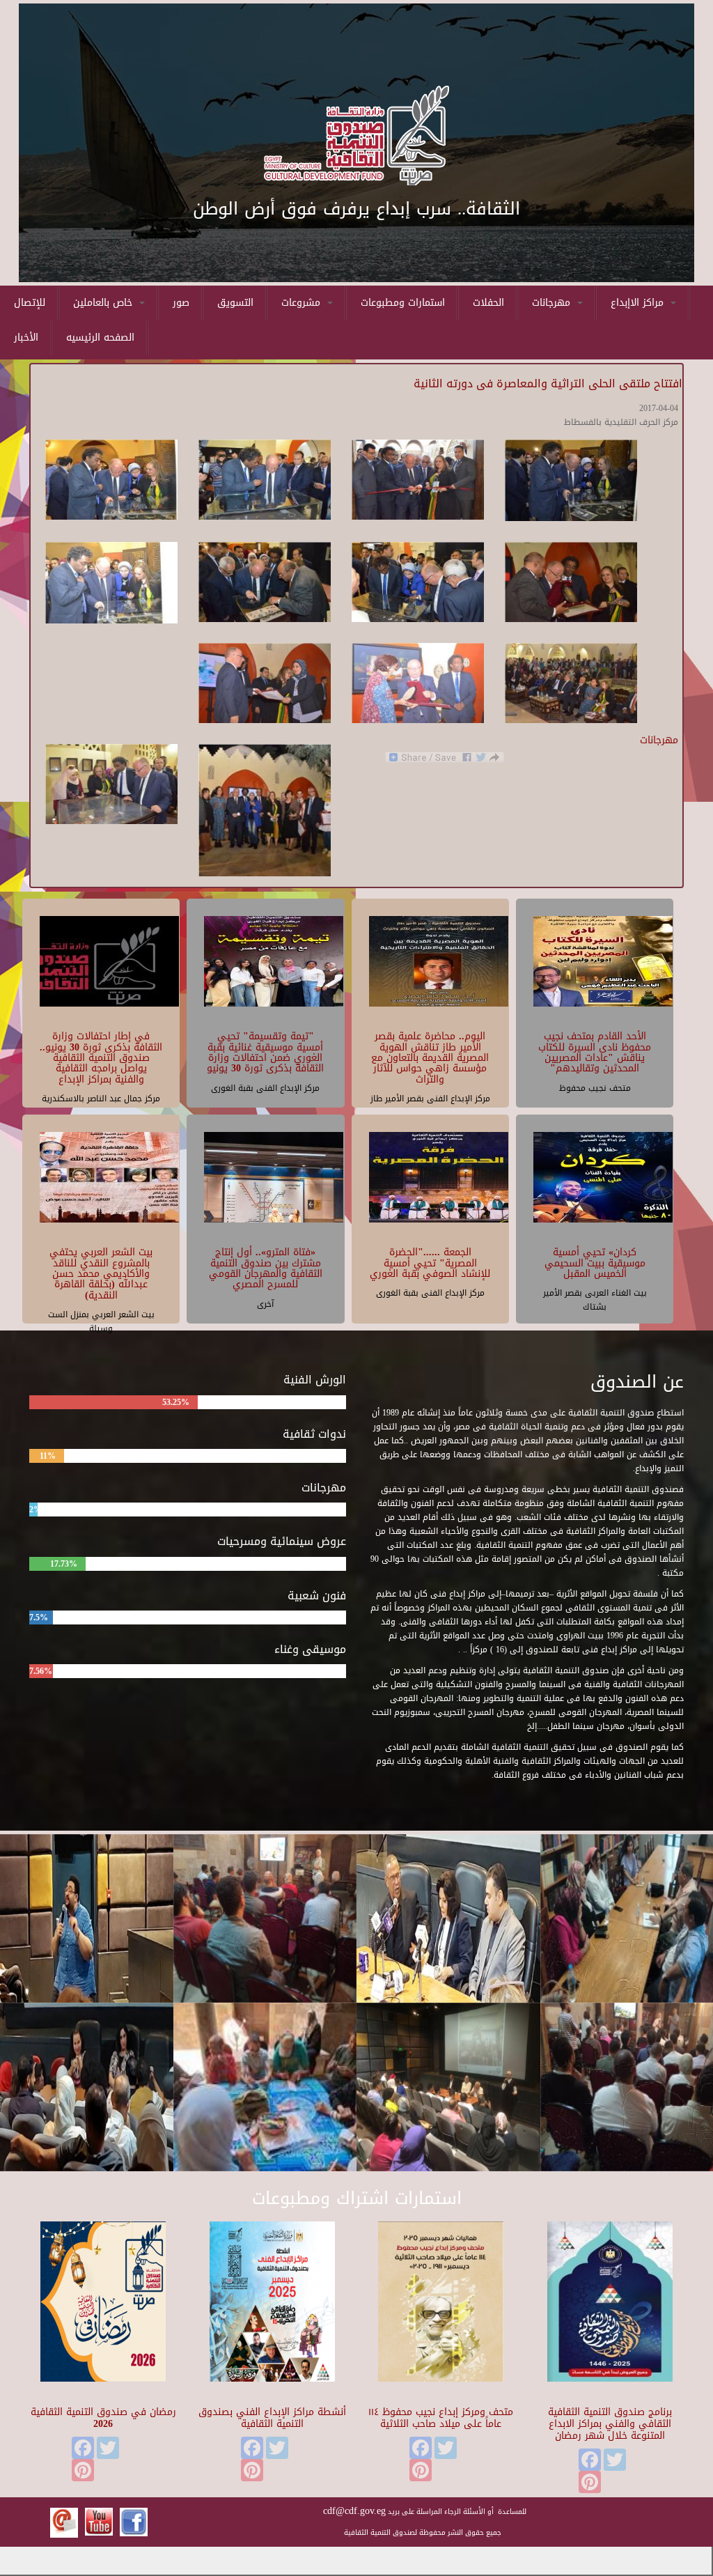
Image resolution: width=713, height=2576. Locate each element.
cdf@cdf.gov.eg (354, 2511)
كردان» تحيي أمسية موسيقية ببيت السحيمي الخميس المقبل (595, 1263)
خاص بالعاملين (104, 303)
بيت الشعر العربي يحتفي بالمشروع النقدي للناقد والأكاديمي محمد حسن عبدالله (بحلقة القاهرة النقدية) (101, 1274)
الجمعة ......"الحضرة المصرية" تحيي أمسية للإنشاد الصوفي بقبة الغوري (430, 1263)
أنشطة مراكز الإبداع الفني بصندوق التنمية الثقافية (272, 2418)
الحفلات (488, 303)
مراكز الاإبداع (639, 303)
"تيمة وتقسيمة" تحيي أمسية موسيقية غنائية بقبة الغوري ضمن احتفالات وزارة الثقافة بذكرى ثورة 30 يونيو (265, 1052)
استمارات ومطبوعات (403, 303)
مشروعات (303, 303)
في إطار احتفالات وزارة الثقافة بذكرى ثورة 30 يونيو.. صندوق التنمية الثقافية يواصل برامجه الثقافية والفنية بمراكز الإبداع (101, 1058)
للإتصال (30, 303)
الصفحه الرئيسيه (100, 337)
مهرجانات (553, 303)
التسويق (235, 303)
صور (181, 303)
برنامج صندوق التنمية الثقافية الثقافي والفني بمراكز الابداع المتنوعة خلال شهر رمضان (610, 2424)
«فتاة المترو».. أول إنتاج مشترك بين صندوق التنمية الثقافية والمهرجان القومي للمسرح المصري (266, 1268)
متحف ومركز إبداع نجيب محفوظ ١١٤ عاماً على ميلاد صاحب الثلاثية (441, 2418)
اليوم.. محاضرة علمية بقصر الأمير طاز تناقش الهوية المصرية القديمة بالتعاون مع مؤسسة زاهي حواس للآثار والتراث (430, 1058)
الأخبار (26, 337)
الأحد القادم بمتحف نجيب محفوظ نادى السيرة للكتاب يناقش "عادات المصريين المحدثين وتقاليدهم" (595, 1052)
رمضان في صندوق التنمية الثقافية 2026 (103, 2418)
